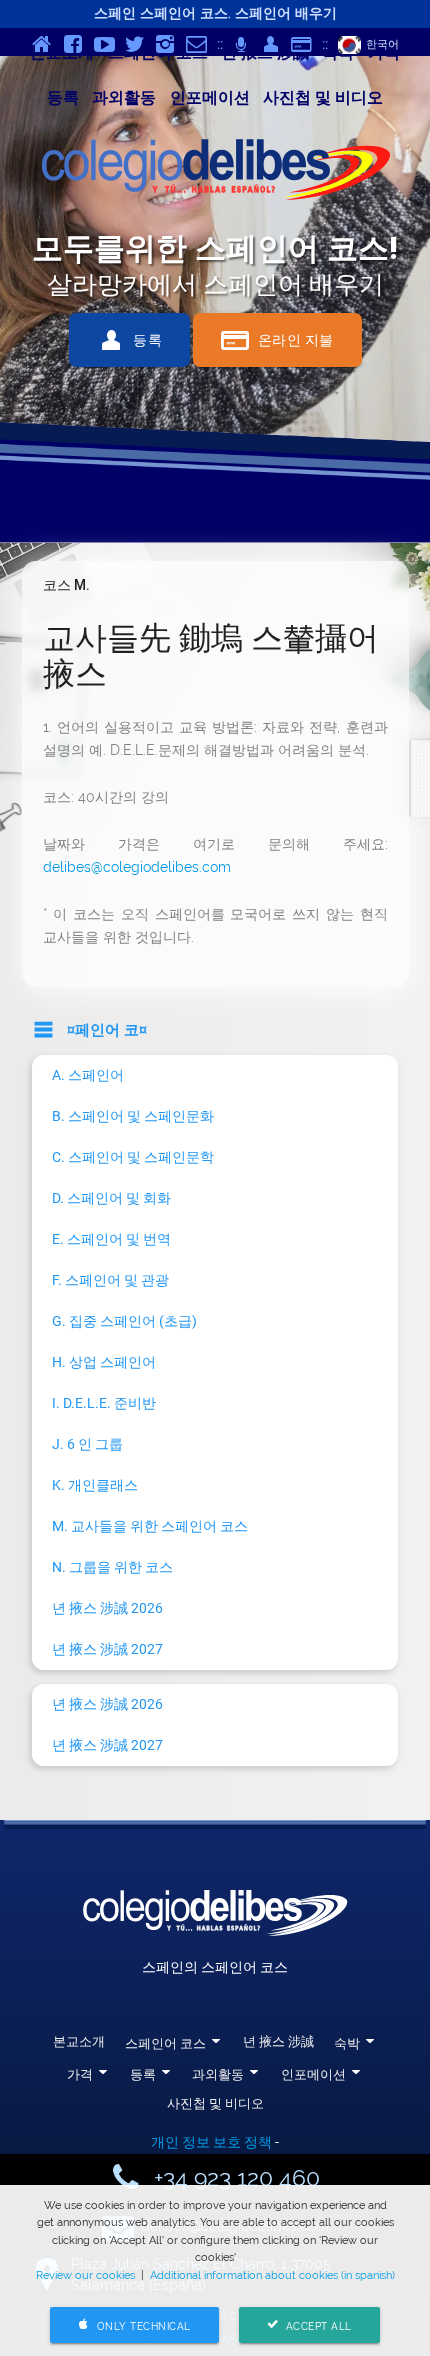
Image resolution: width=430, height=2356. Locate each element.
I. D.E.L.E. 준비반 (104, 1403)
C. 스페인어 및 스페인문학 (133, 1157)
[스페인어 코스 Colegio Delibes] (215, 172)
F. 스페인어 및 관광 (110, 1280)
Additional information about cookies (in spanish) (272, 2275)
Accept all (309, 2325)
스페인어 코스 (165, 2043)
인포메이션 (210, 97)
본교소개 (79, 2041)
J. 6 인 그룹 (87, 1444)
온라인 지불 (277, 340)
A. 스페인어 (88, 1075)
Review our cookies (85, 2275)
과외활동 (124, 97)
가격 (80, 2074)
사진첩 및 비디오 (323, 97)
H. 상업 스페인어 (104, 1362)
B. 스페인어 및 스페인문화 (133, 1116)
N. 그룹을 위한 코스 (112, 1567)
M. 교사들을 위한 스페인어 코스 (150, 1526)
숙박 (347, 2043)
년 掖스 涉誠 (278, 2041)
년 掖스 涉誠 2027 (107, 1649)
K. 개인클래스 (95, 1485)
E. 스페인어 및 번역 (111, 1239)
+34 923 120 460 (237, 2178)
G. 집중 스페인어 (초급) (124, 1321)
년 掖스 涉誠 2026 (107, 1608)
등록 (63, 97)
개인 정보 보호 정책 (211, 2142)
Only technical (134, 2325)
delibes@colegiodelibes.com (137, 867)
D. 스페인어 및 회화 (111, 1198)
